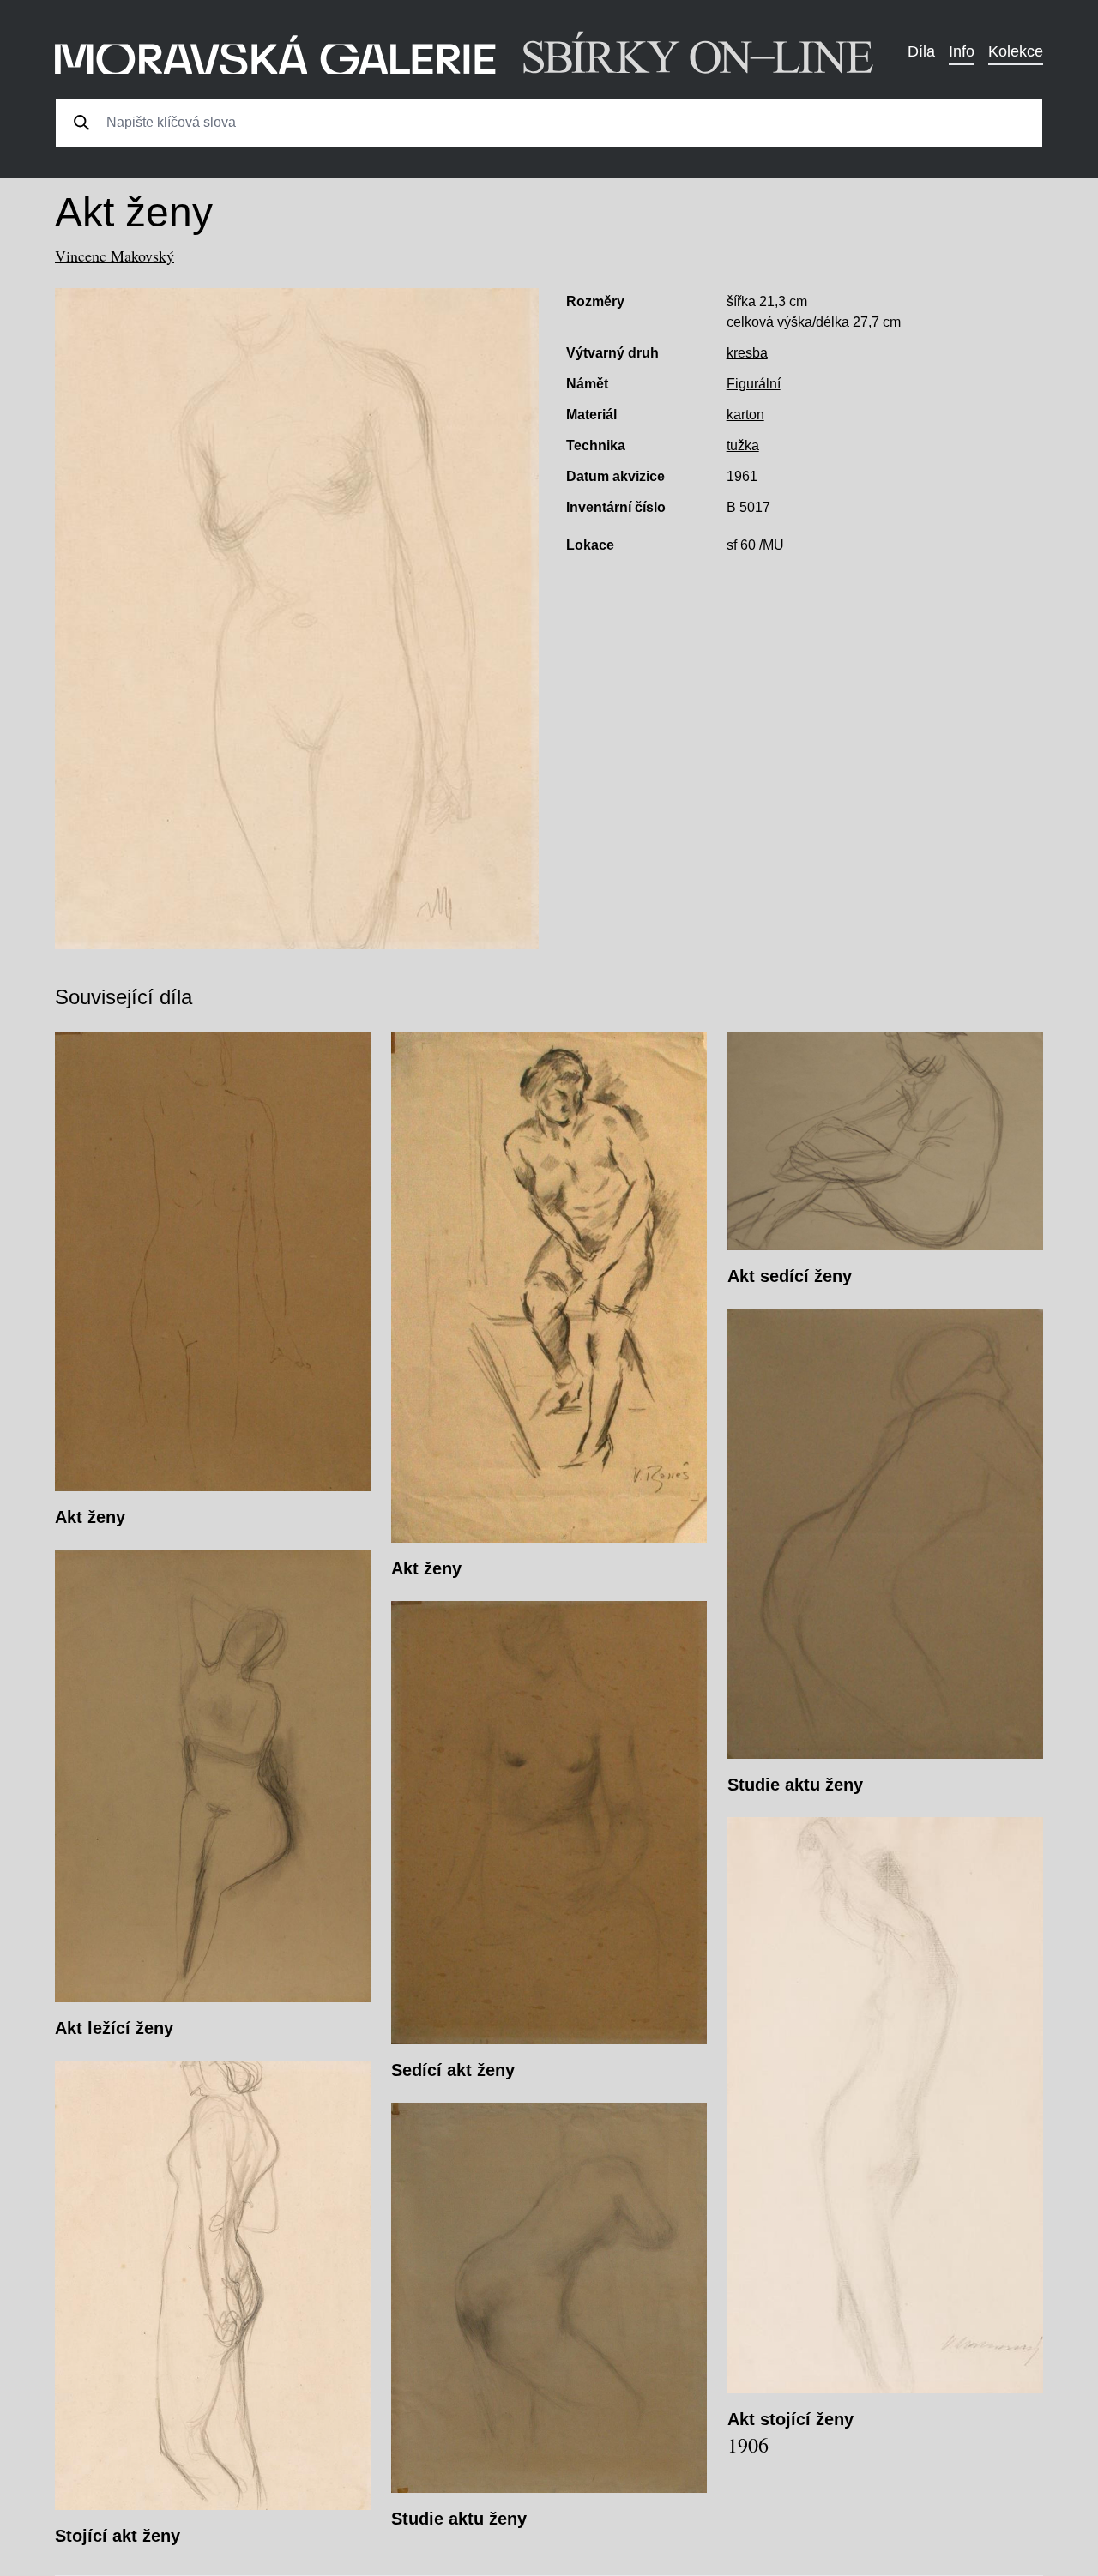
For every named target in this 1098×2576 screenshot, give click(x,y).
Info (962, 51)
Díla (921, 51)
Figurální (754, 384)
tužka (743, 445)
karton (745, 415)
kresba (747, 353)
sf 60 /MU (755, 545)
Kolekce (1016, 51)
